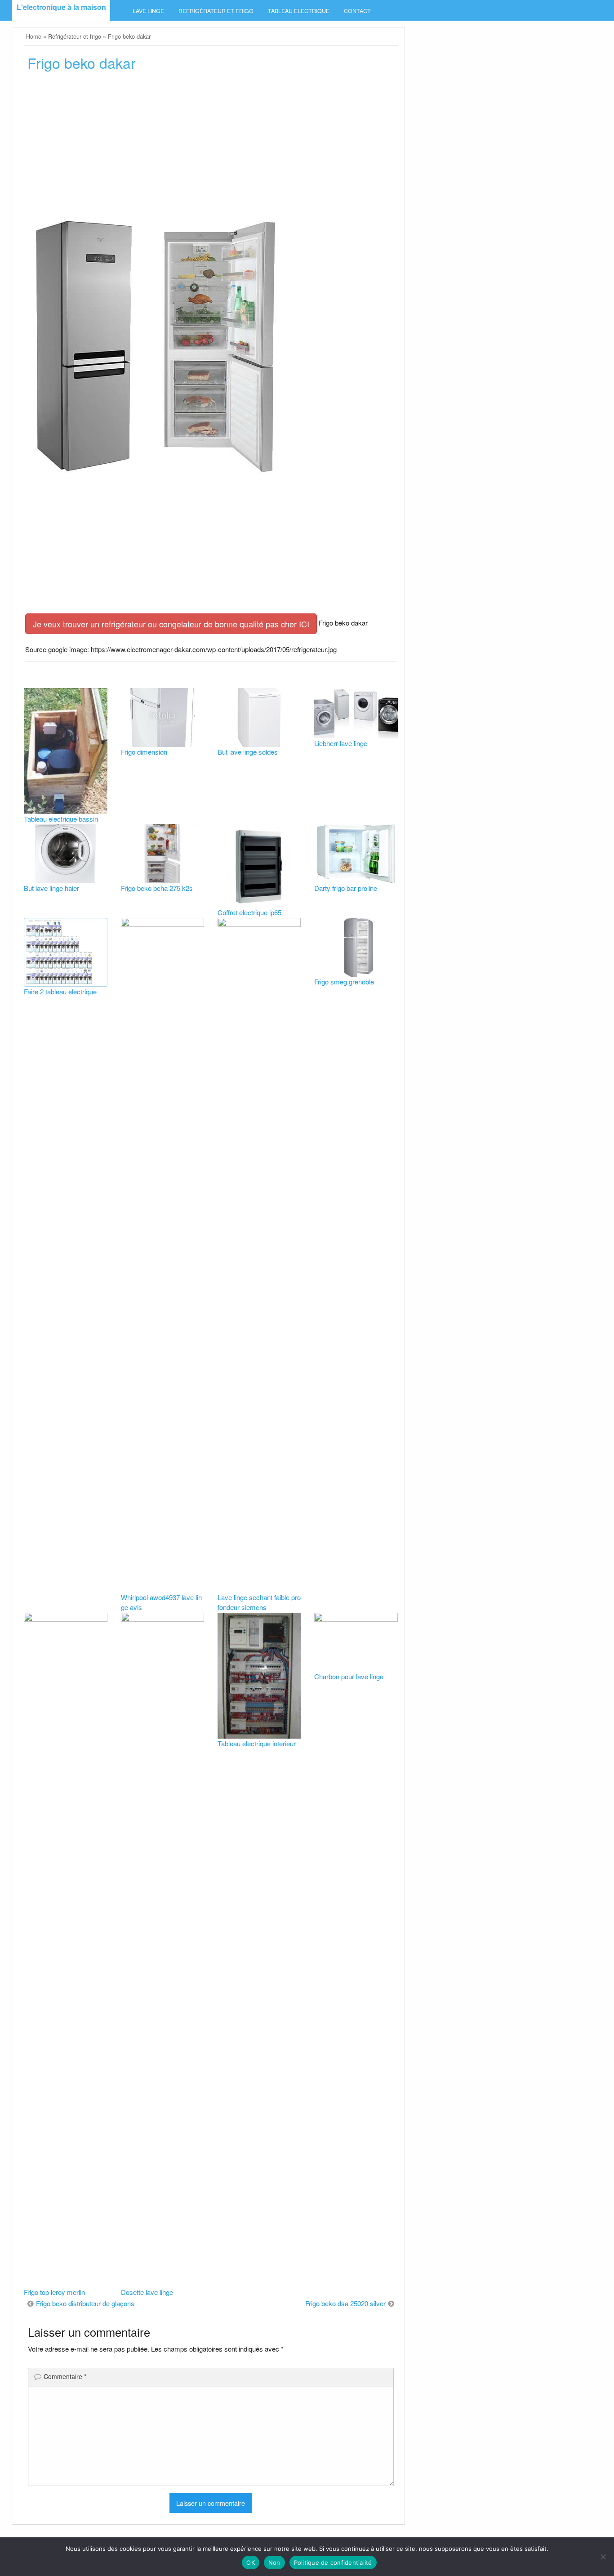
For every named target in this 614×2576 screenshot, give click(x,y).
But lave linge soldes (248, 752)
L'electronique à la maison (61, 7)
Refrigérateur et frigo (216, 11)
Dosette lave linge (147, 2292)
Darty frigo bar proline (346, 888)
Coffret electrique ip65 (249, 912)
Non (274, 2563)
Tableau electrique (299, 11)
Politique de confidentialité (333, 2563)
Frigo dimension (144, 752)
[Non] (603, 2557)
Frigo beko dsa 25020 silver (345, 2303)
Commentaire (65, 2376)
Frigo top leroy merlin (54, 2292)
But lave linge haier (51, 888)
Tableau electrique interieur (257, 1743)
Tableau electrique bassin (61, 819)
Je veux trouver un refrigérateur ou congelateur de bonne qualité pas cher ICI (171, 624)
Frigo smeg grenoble (344, 982)
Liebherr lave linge (341, 743)
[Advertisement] (211, 147)
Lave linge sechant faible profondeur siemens (259, 1602)
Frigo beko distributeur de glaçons (85, 2303)
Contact (357, 11)
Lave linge (148, 11)
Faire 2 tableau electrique (60, 991)
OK (251, 2563)
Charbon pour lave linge (349, 1676)
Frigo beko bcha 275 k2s (157, 888)
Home (34, 36)
